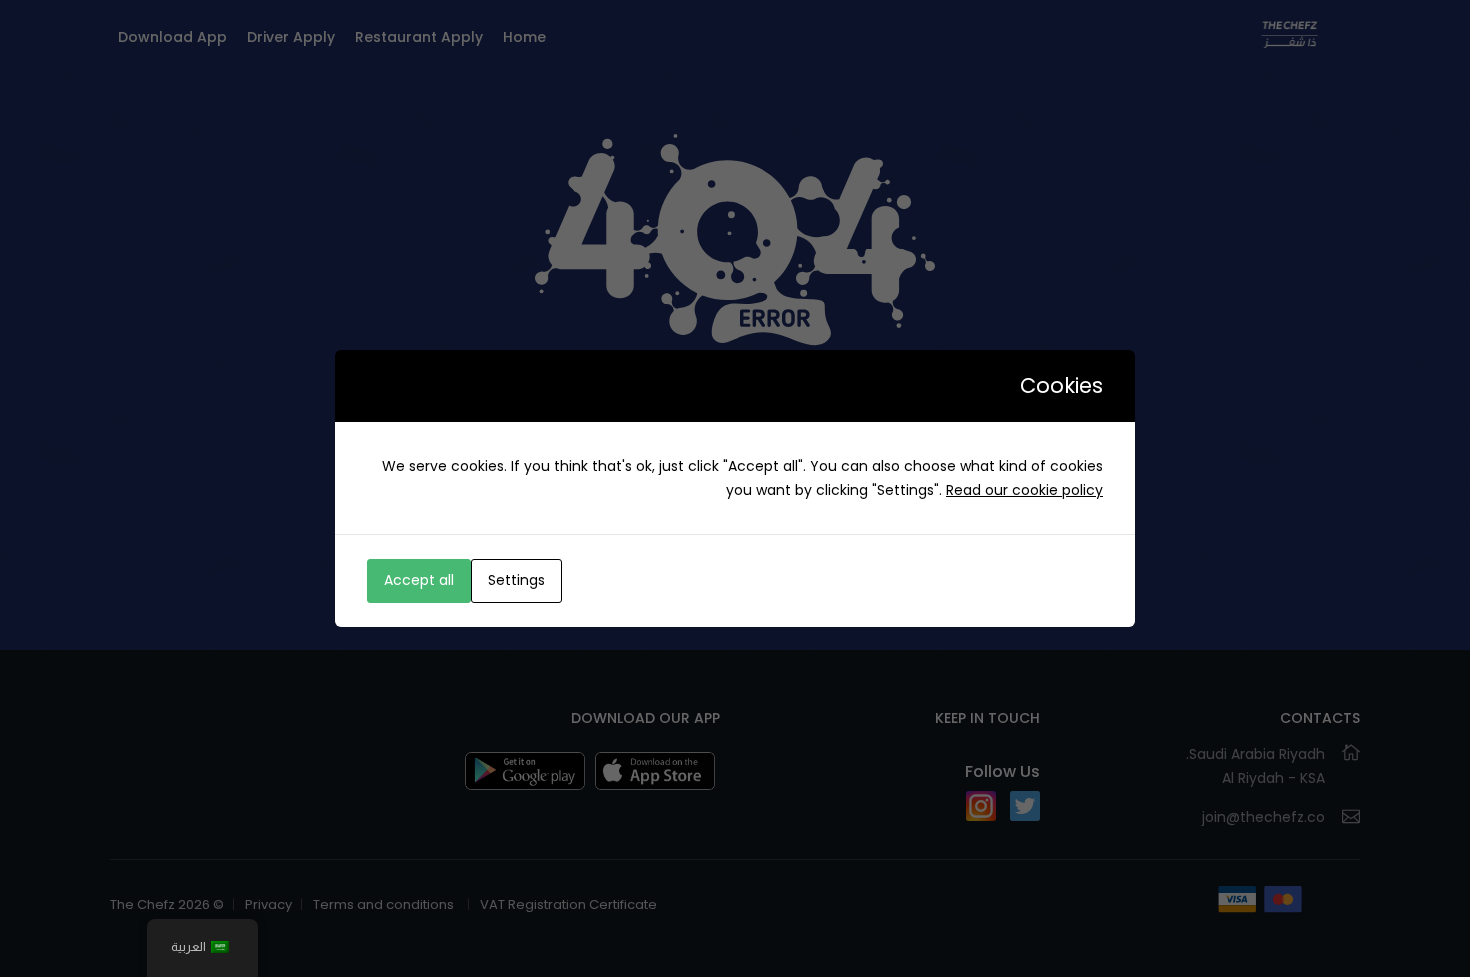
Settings (516, 580)
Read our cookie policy (1024, 490)
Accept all (419, 580)
